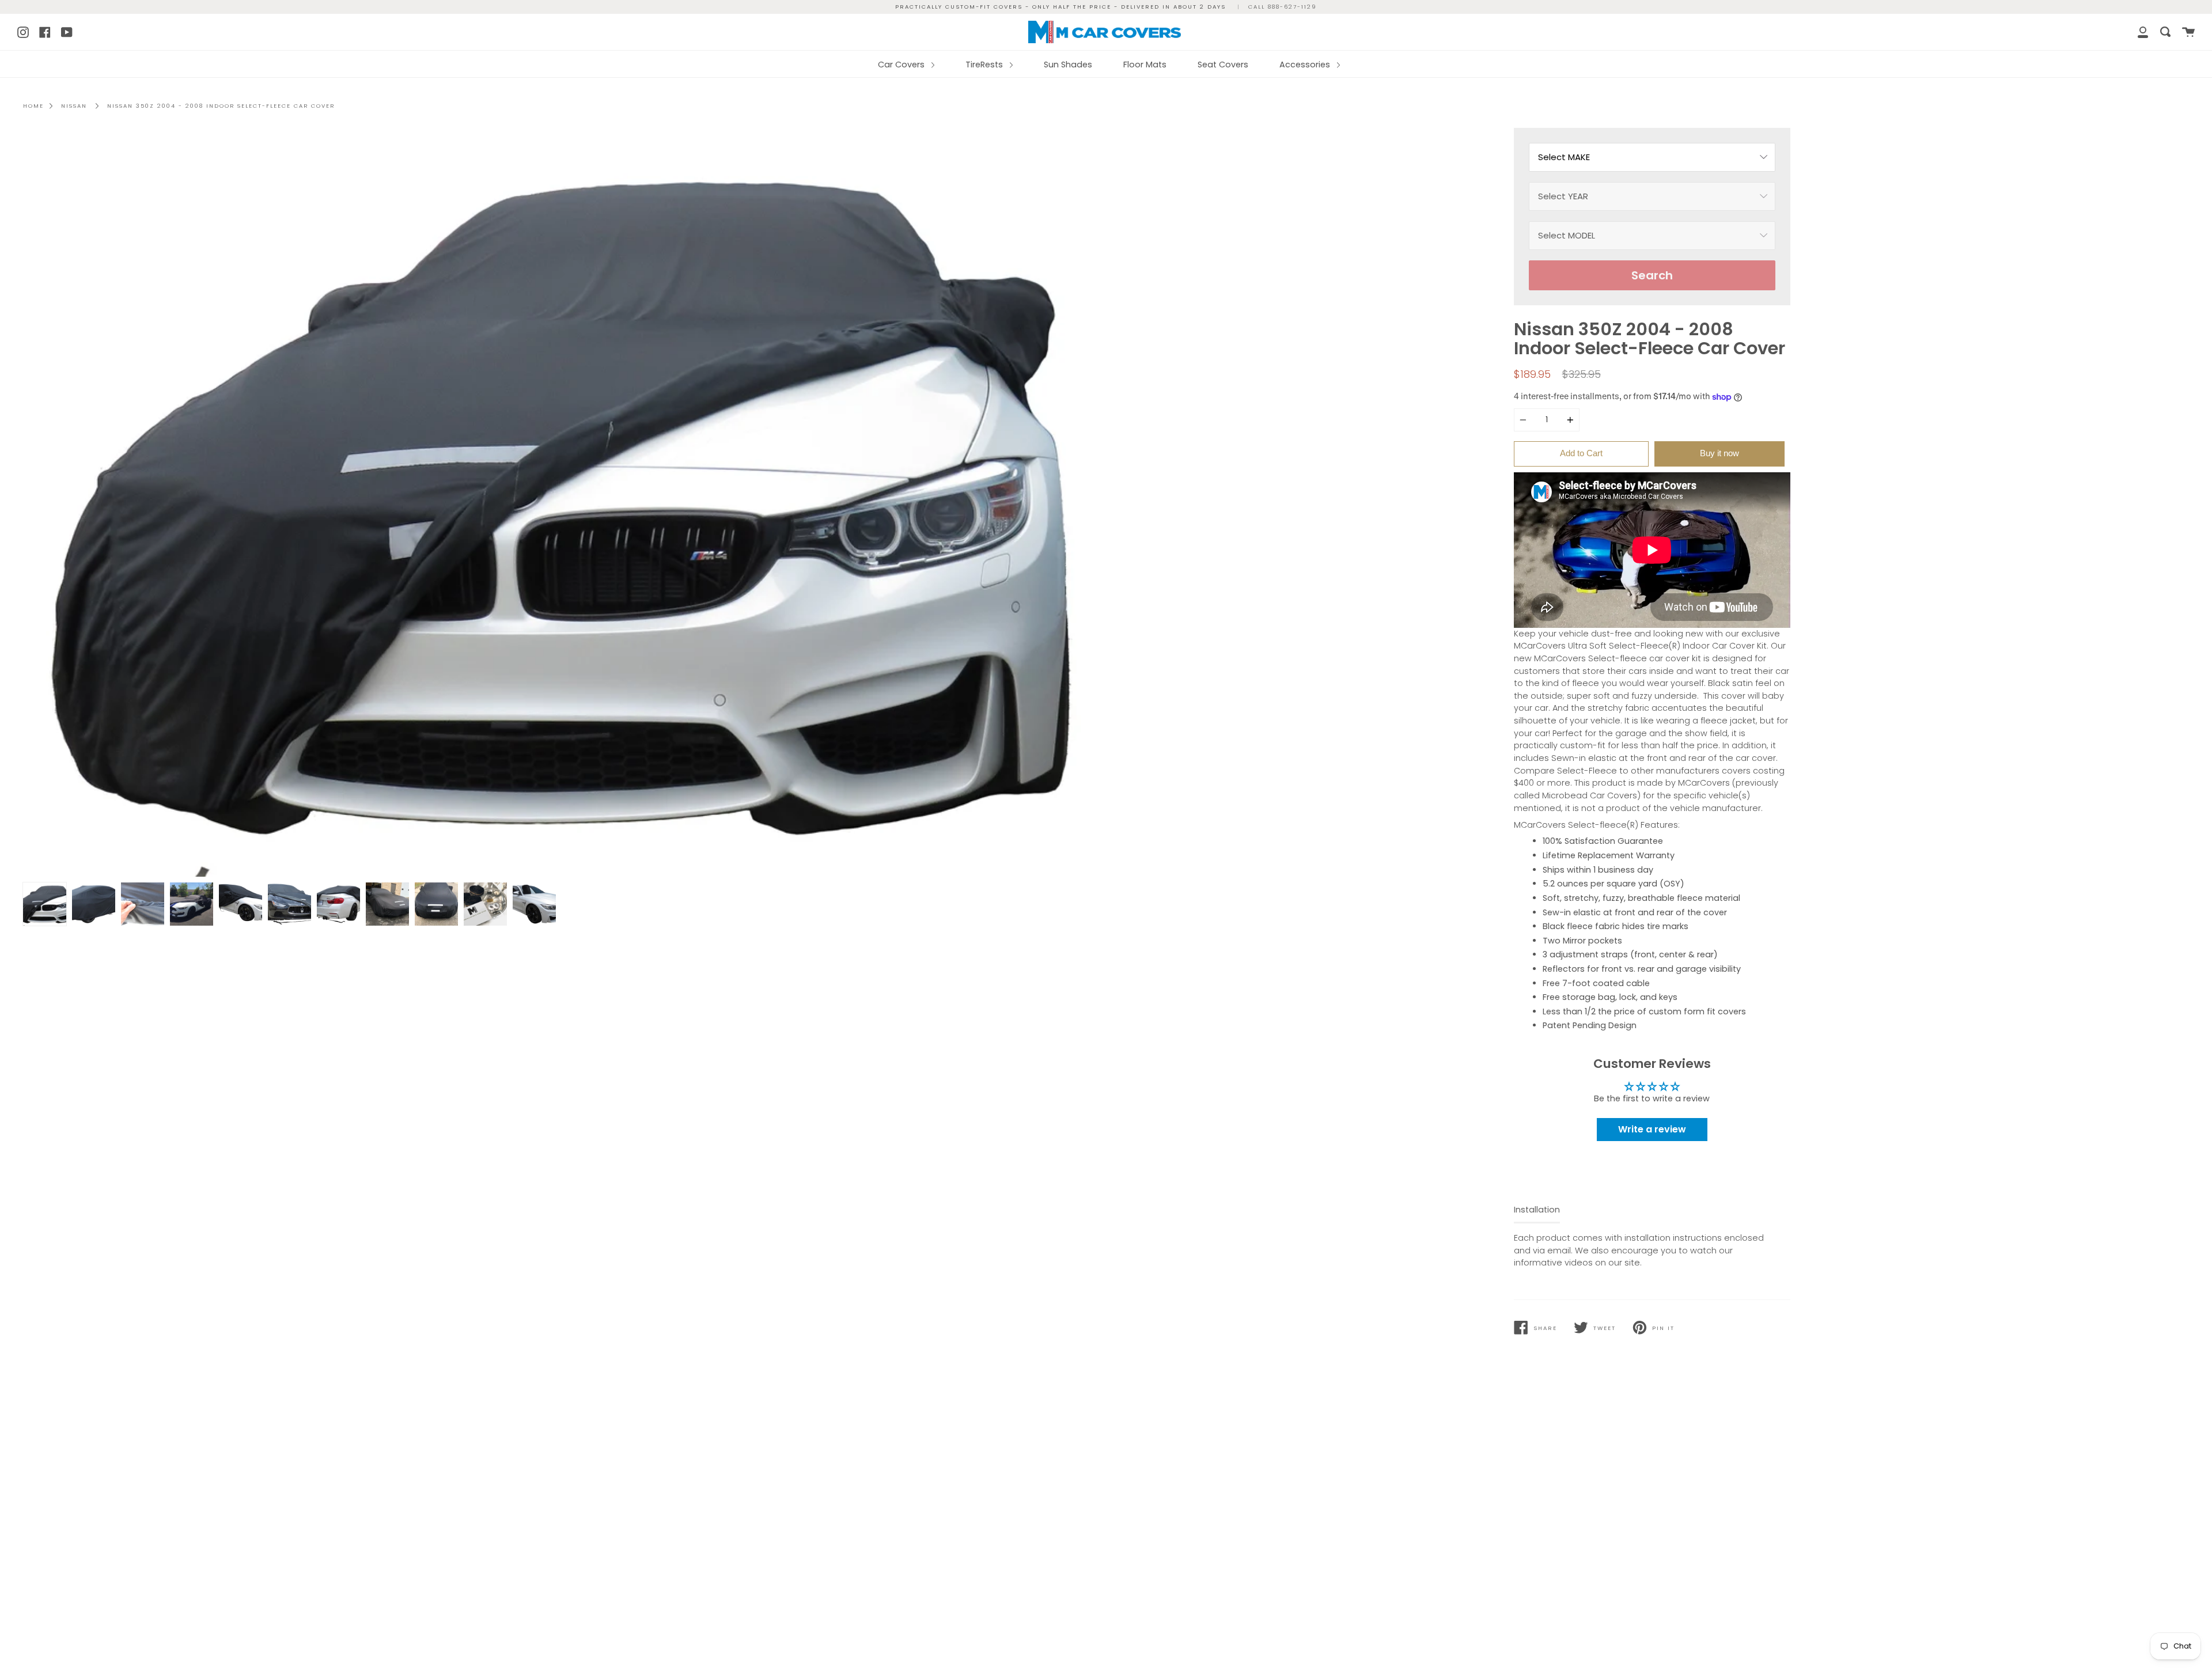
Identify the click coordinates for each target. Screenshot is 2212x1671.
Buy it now (1719, 453)
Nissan (74, 106)
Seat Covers (1223, 65)
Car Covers (902, 65)
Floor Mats (1145, 65)
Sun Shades (1068, 65)
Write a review (1652, 1129)
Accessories (1306, 65)
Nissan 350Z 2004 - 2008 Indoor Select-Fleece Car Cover (221, 106)
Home (33, 106)
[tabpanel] (560, 502)
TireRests (985, 65)
